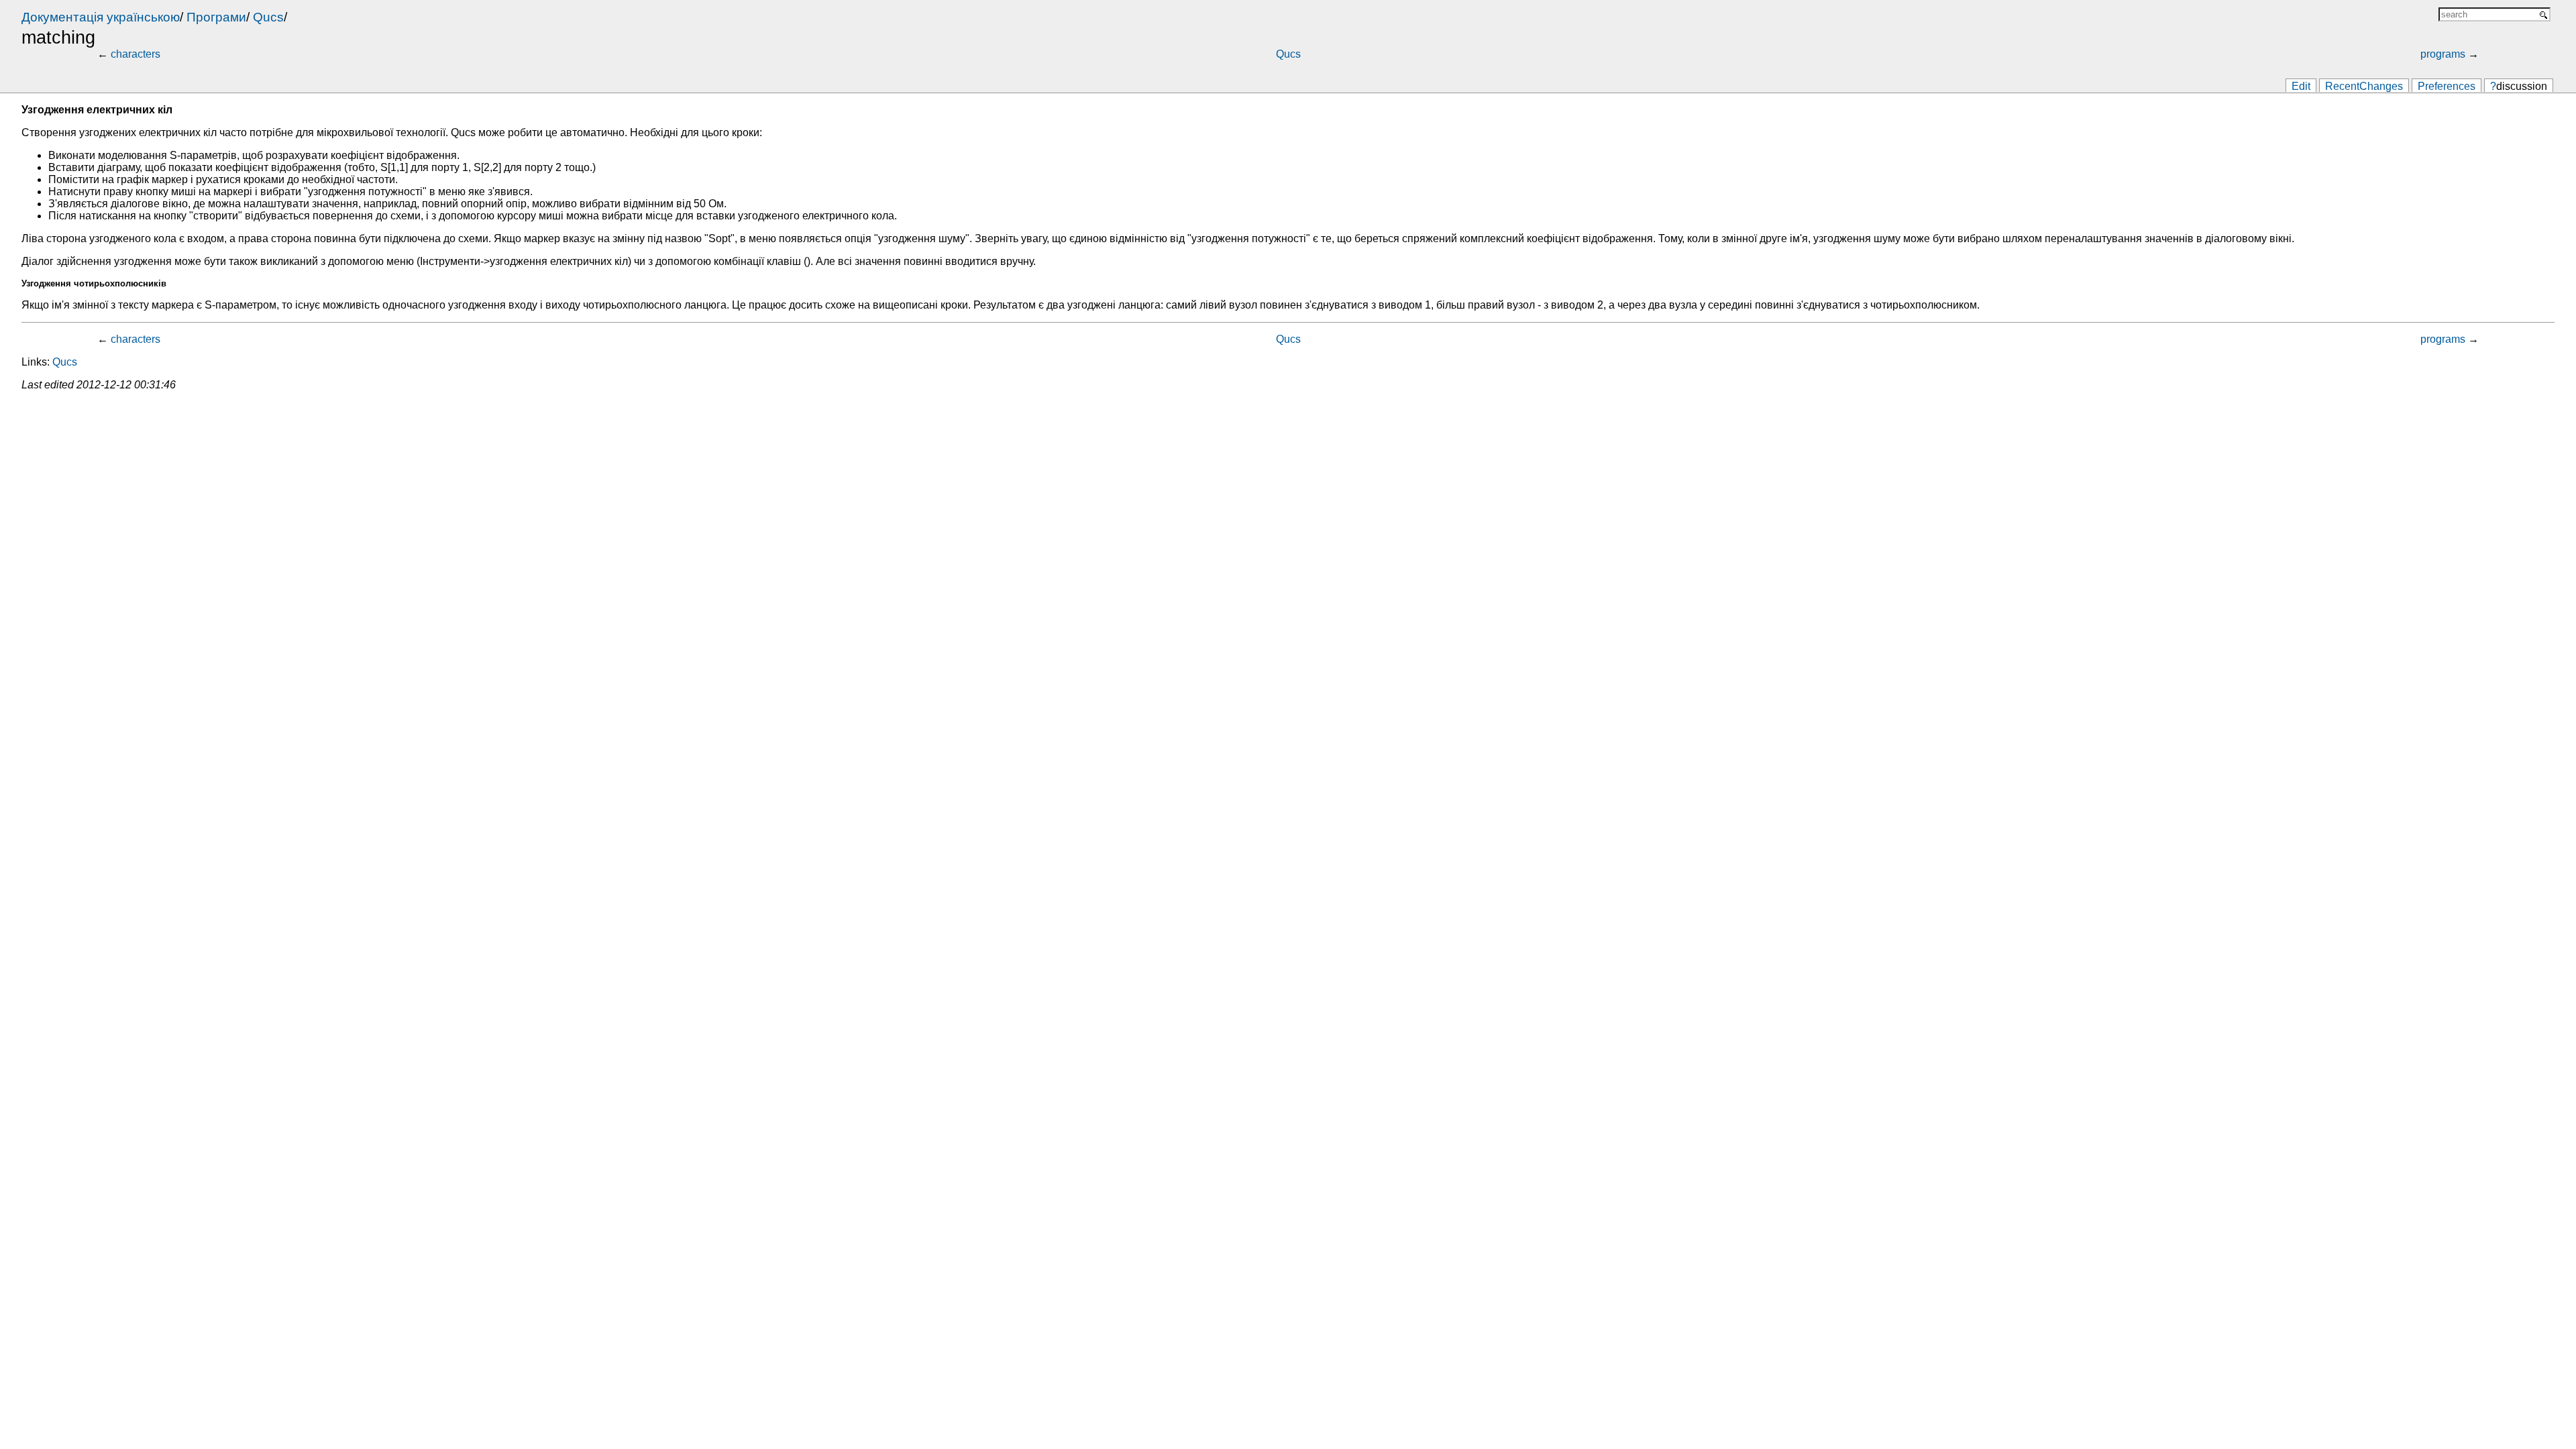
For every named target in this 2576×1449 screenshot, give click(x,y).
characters (136, 54)
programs (2443, 54)
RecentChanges (2364, 86)
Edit (2301, 86)
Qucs (268, 17)
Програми (216, 17)
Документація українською (101, 17)
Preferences (2447, 86)
